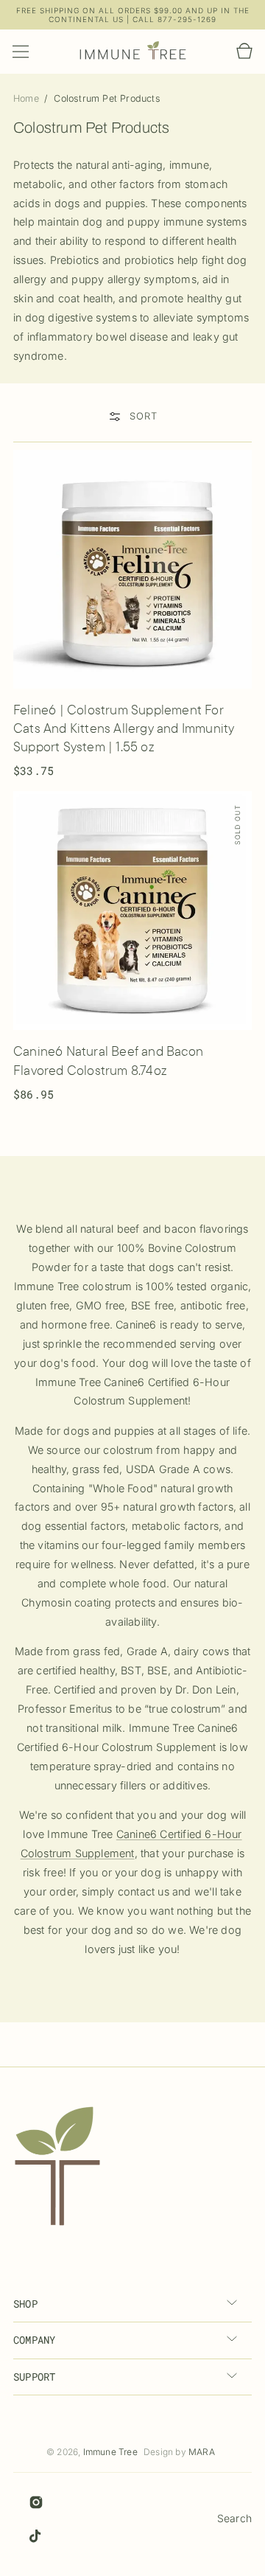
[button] (21, 52)
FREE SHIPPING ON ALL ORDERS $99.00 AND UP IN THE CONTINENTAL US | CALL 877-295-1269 (133, 15)
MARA (202, 2452)
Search (234, 2518)
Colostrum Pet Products (107, 98)
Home (28, 98)
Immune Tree (110, 2452)
